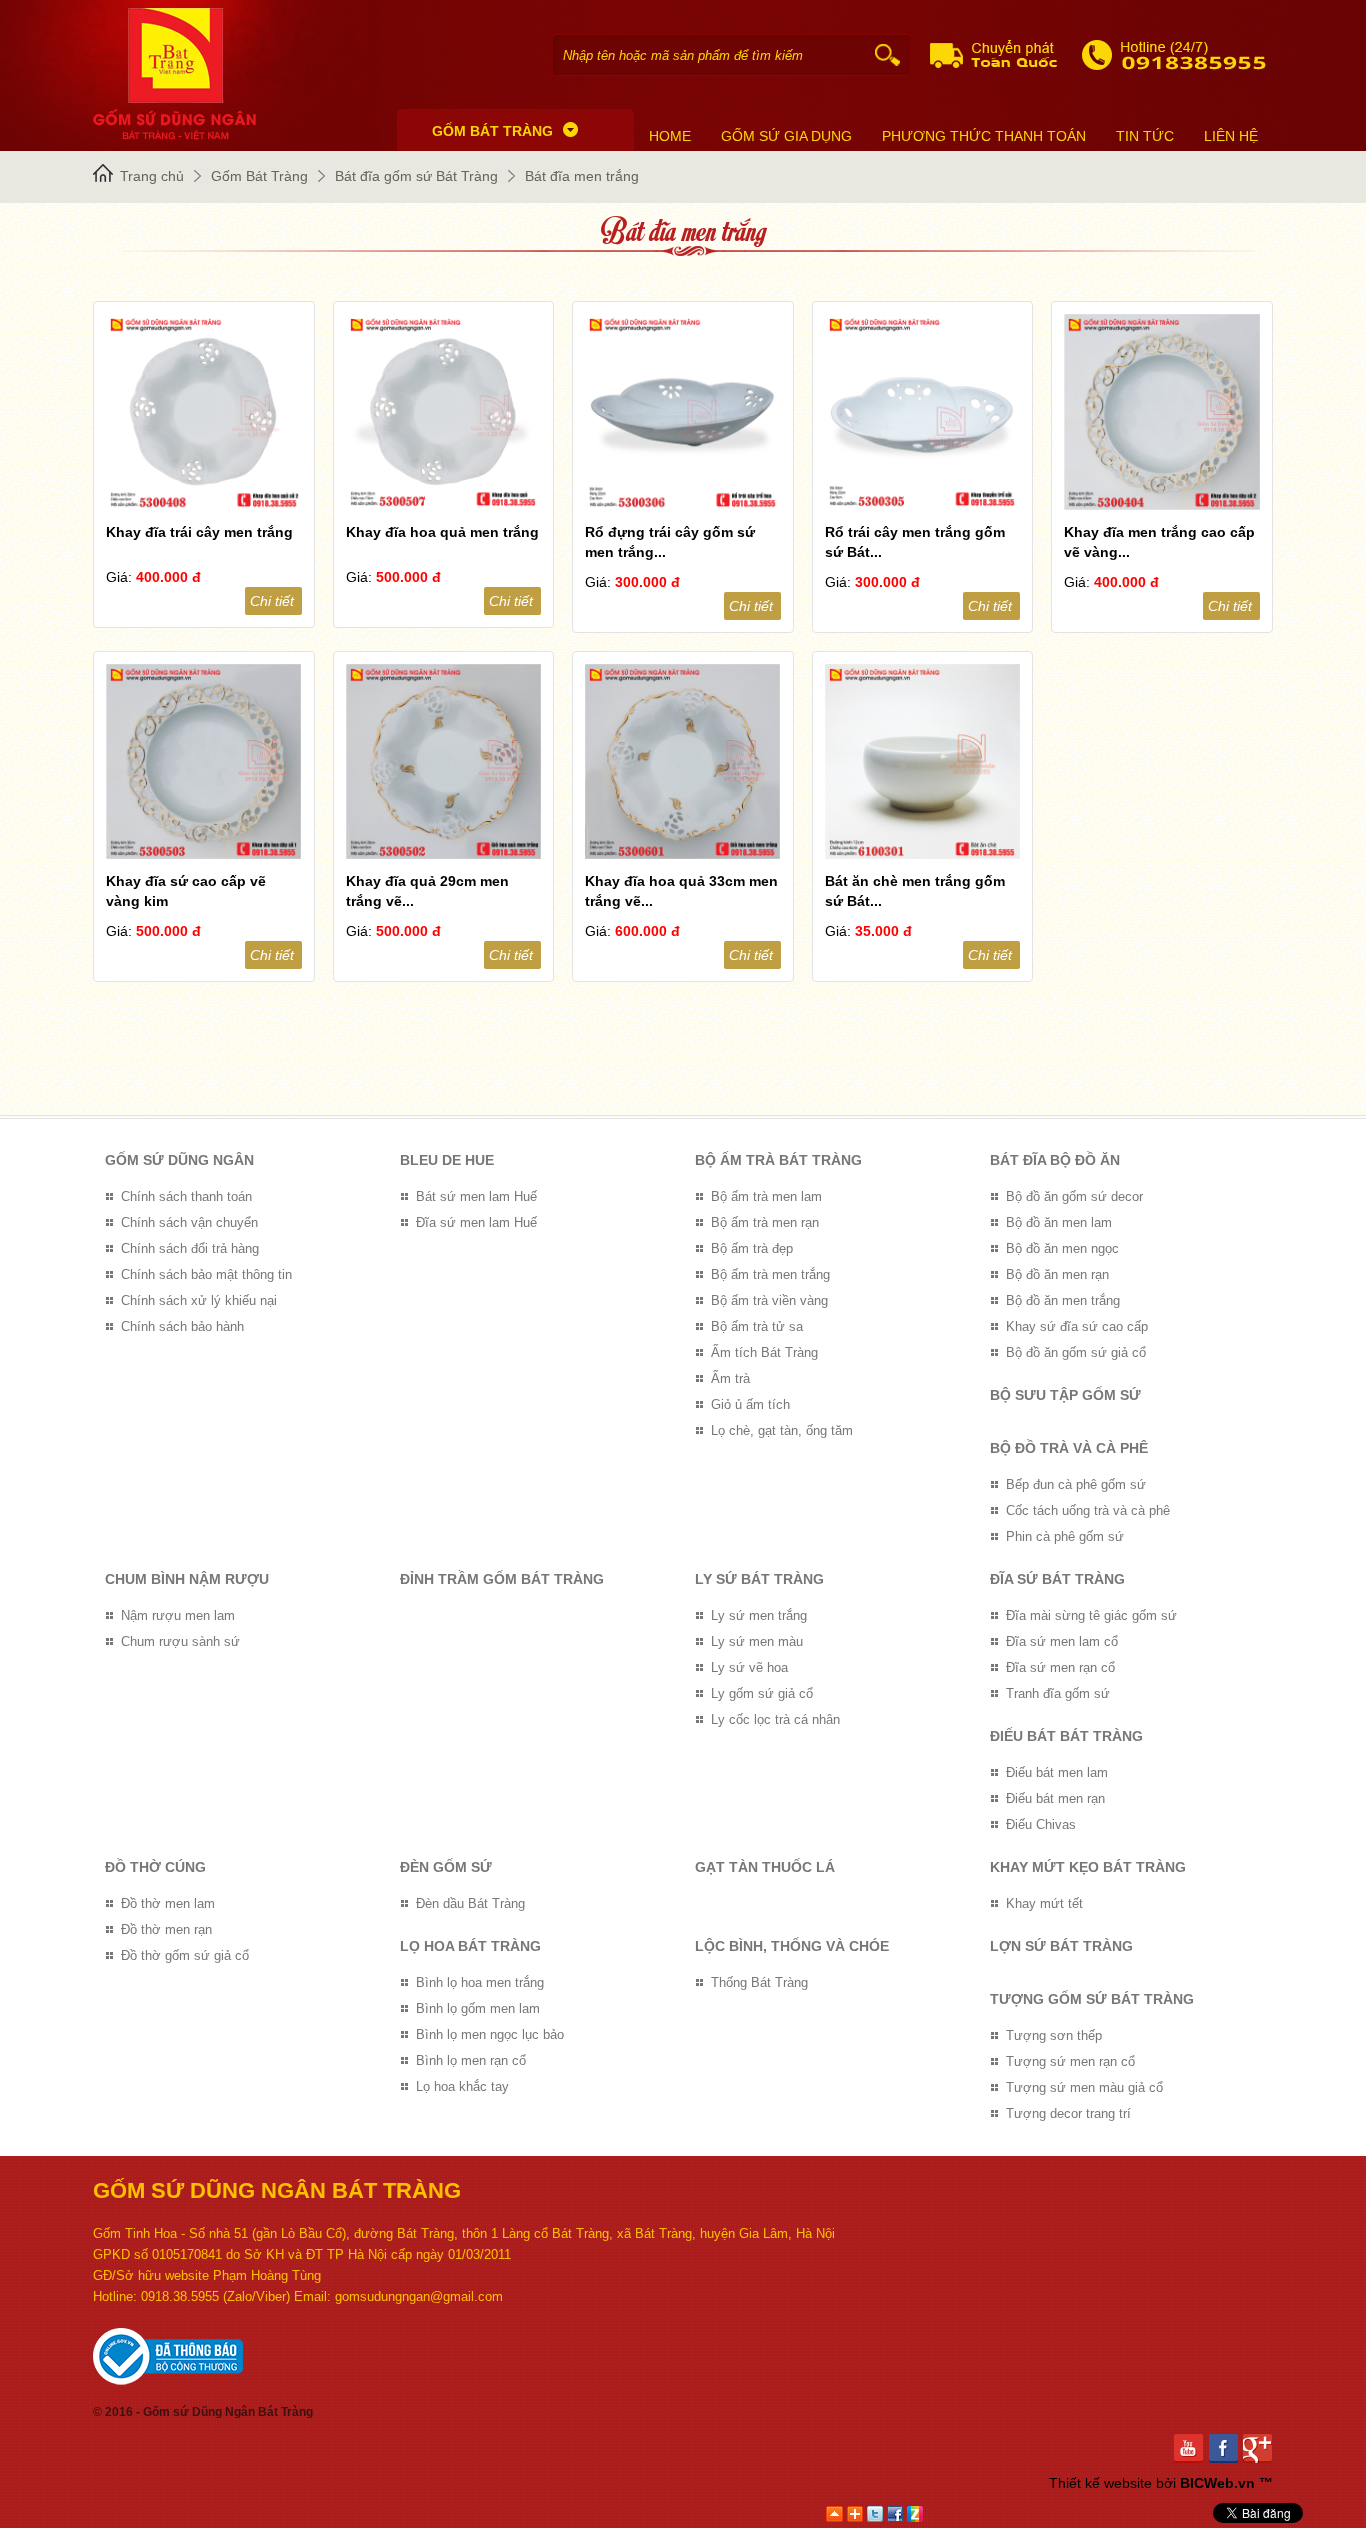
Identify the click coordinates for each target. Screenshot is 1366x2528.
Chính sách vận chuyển (189, 1222)
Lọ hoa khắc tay (462, 2086)
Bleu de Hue (447, 1160)
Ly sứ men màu (757, 1641)
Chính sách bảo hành (182, 1326)
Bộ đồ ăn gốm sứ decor (1074, 1196)
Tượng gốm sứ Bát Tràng (1092, 1999)
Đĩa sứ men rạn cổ (1060, 1667)
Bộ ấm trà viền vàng (769, 1300)
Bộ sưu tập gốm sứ (1065, 1395)
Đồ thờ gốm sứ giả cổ (185, 1955)
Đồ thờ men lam (168, 1903)
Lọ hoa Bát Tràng (470, 1946)
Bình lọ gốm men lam (478, 2008)
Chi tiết (272, 601)
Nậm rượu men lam (178, 1615)
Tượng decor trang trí (1068, 2113)
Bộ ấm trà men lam (766, 1196)
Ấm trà (730, 1378)
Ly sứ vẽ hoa (749, 1667)
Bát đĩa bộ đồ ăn (1055, 1160)
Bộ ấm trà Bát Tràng (778, 1160)
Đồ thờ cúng (155, 1867)
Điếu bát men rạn (1055, 1798)
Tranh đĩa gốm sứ (1058, 1693)
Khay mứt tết (1044, 1903)
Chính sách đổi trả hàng (190, 1248)
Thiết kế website (1100, 2483)
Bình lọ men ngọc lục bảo (490, 2034)
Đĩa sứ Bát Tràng (1057, 1579)
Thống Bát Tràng (759, 1982)
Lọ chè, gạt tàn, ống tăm (782, 1430)
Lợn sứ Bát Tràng (1061, 1946)
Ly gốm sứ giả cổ (762, 1693)
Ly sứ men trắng (759, 1615)
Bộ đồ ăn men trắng (1063, 1300)
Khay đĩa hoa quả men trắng (442, 532)
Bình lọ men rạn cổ (471, 2060)
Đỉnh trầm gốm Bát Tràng (502, 1579)
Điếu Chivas (1041, 1824)
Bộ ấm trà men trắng (770, 1274)
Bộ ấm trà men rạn (765, 1222)
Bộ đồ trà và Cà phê (1069, 1448)
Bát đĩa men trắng (582, 176)
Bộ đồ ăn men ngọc (1062, 1248)
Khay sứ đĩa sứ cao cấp (1077, 1326)
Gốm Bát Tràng (259, 176)
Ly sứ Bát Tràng (759, 1579)
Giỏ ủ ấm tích (750, 1404)
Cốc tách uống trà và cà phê (1088, 1510)
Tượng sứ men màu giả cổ (1084, 2087)
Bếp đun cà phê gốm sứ (1076, 1484)
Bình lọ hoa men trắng (480, 1982)
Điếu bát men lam (1057, 1772)
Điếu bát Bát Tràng (1066, 1736)
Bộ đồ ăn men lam (1059, 1222)
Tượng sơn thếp (1054, 2035)
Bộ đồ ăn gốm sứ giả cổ (1076, 1352)
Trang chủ (152, 176)
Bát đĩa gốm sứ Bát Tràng (416, 176)
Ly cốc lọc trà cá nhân (775, 1719)
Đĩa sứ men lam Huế (476, 1222)
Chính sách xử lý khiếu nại (199, 1300)
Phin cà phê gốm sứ (1065, 1536)
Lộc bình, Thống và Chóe (792, 1946)
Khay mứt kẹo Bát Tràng (1088, 1867)
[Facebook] (1226, 2448)
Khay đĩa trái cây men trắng (199, 532)
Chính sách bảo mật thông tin (206, 1274)
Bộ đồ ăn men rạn (1057, 1274)
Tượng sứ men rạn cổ (1070, 2061)
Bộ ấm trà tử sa (757, 1326)
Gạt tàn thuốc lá (765, 1867)
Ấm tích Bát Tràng (764, 1352)
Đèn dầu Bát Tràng (470, 1903)
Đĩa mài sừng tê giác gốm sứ (1091, 1615)
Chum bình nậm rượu (187, 1579)
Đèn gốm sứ (446, 1867)
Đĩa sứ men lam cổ (1062, 1641)
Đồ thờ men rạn (166, 1929)
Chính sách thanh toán (186, 1196)
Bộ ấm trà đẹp (752, 1248)
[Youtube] (1191, 2448)
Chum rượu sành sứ (180, 1641)
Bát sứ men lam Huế (476, 1196)
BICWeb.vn (1217, 2483)
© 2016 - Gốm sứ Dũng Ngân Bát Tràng (203, 2412)
